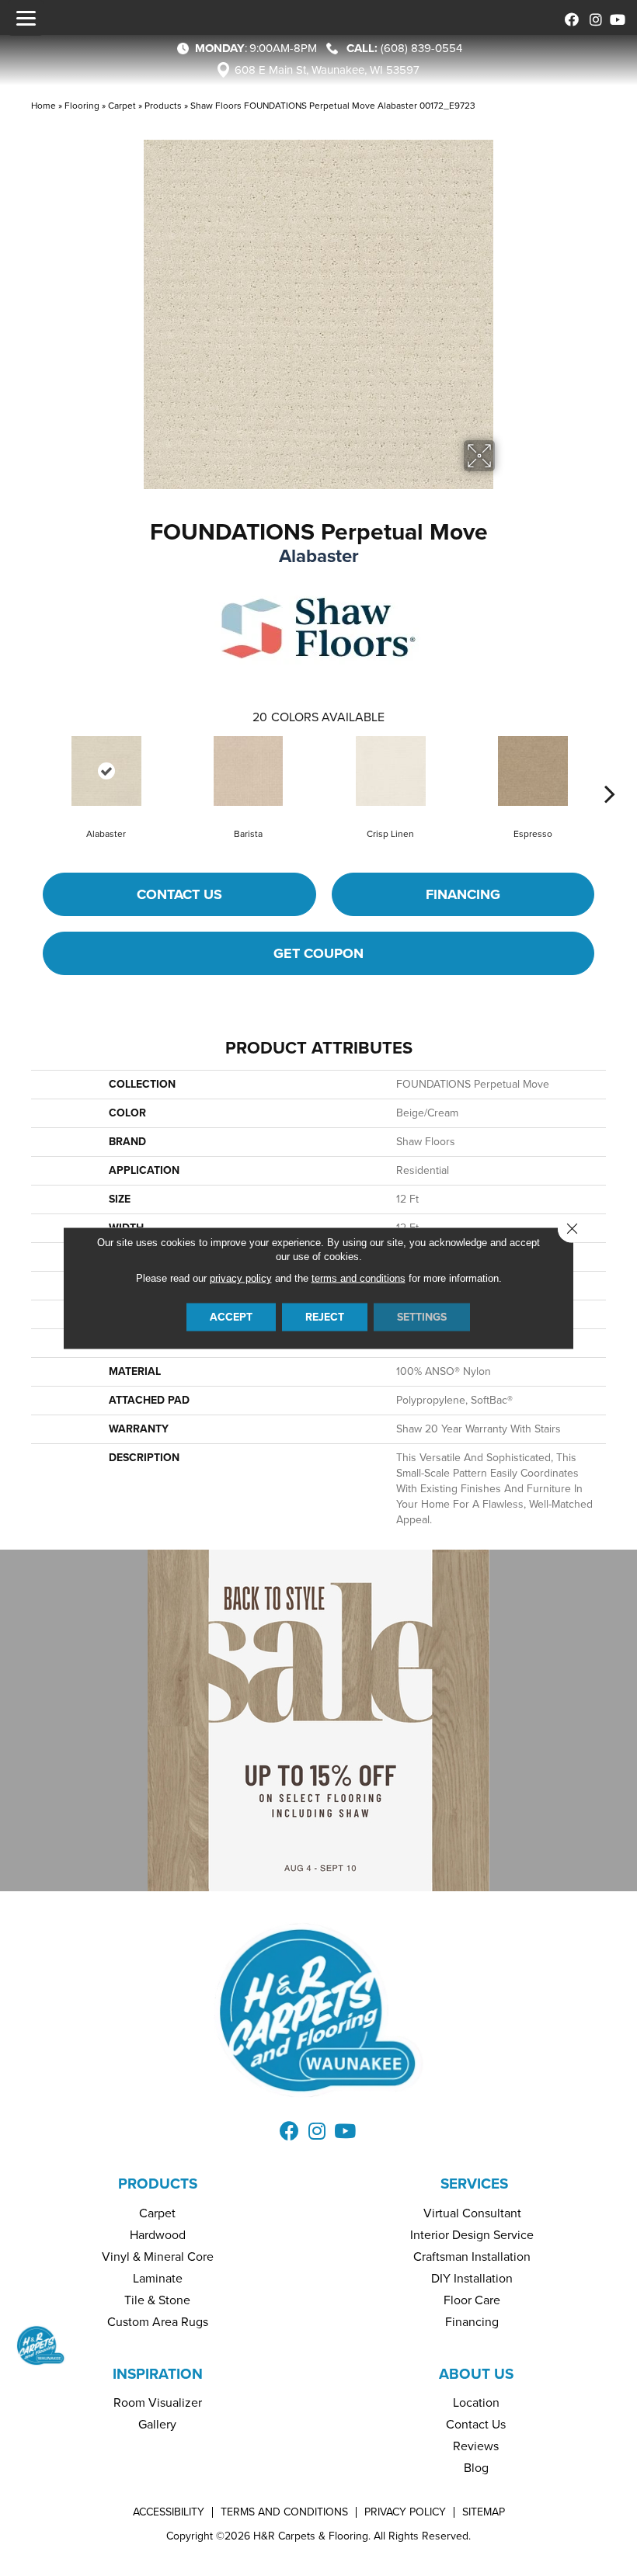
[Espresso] (533, 771)
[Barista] (248, 771)
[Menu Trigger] (26, 18)
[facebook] (569, 17)
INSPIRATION (158, 2374)
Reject (325, 1317)
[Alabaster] (106, 771)
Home (44, 106)
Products (163, 106)
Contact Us (179, 894)
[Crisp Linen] (390, 771)
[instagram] (592, 17)
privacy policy (241, 1278)
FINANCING (463, 894)
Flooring (82, 106)
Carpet (122, 106)
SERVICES (474, 2184)
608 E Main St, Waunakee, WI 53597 (327, 70)
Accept (231, 1317)
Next (610, 770)
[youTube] (616, 17)
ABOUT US (476, 2374)
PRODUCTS (158, 2184)
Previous (27, 770)
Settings (422, 1317)
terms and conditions (359, 1278)
